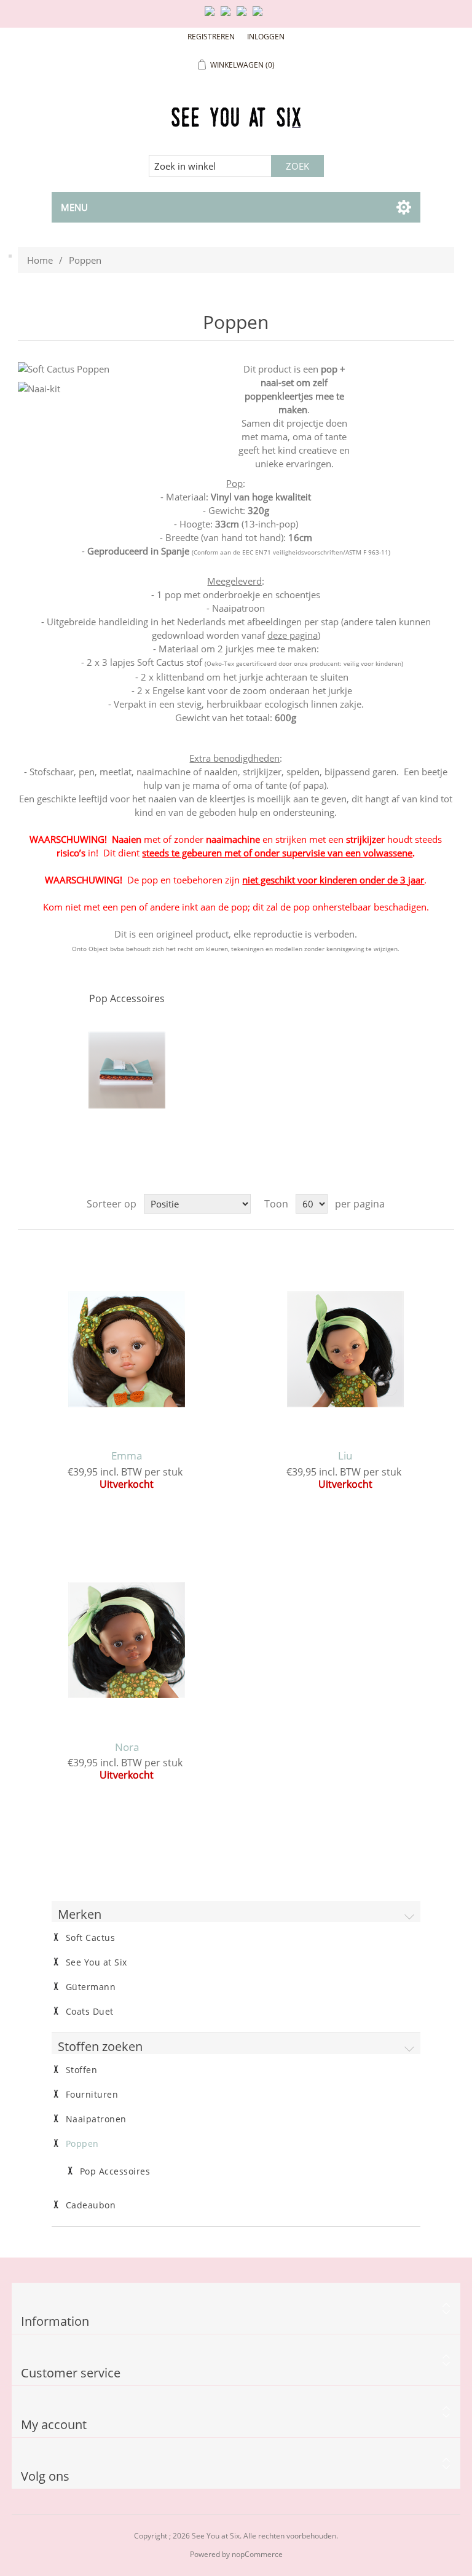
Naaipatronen (96, 2119)
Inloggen (266, 37)
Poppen (82, 2144)
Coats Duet (90, 2012)
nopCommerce (257, 2554)
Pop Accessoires (127, 998)
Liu (345, 1456)
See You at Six (96, 1962)
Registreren (211, 37)
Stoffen (82, 2070)
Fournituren (92, 2095)
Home (40, 260)
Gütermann (91, 1987)
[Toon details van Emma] (127, 1349)
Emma (127, 1456)
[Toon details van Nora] (127, 1640)
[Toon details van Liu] (345, 1349)
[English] (212, 16)
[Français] (244, 16)
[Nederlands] (228, 16)
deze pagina (293, 635)
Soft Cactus (91, 1938)
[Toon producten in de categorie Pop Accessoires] (127, 1070)
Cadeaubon (91, 2205)
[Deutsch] (260, 16)
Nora (127, 1747)
